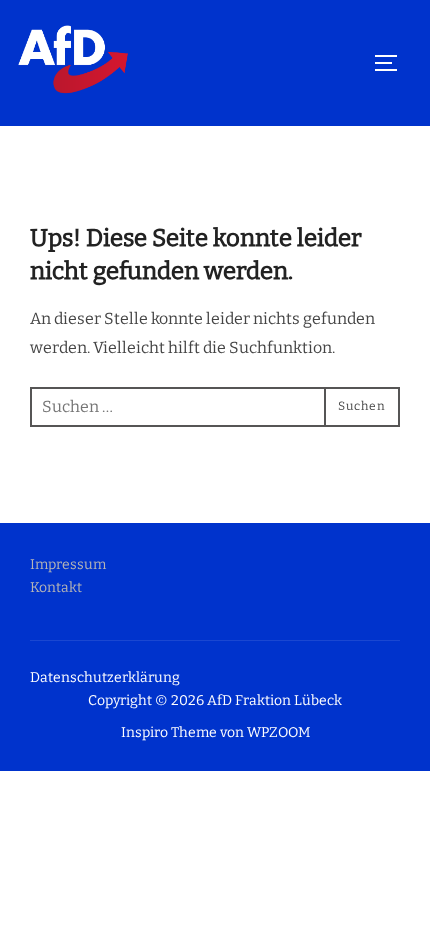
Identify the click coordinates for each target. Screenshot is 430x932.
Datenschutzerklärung (105, 677)
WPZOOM (278, 732)
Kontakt (56, 587)
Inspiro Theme (169, 732)
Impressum (68, 564)
